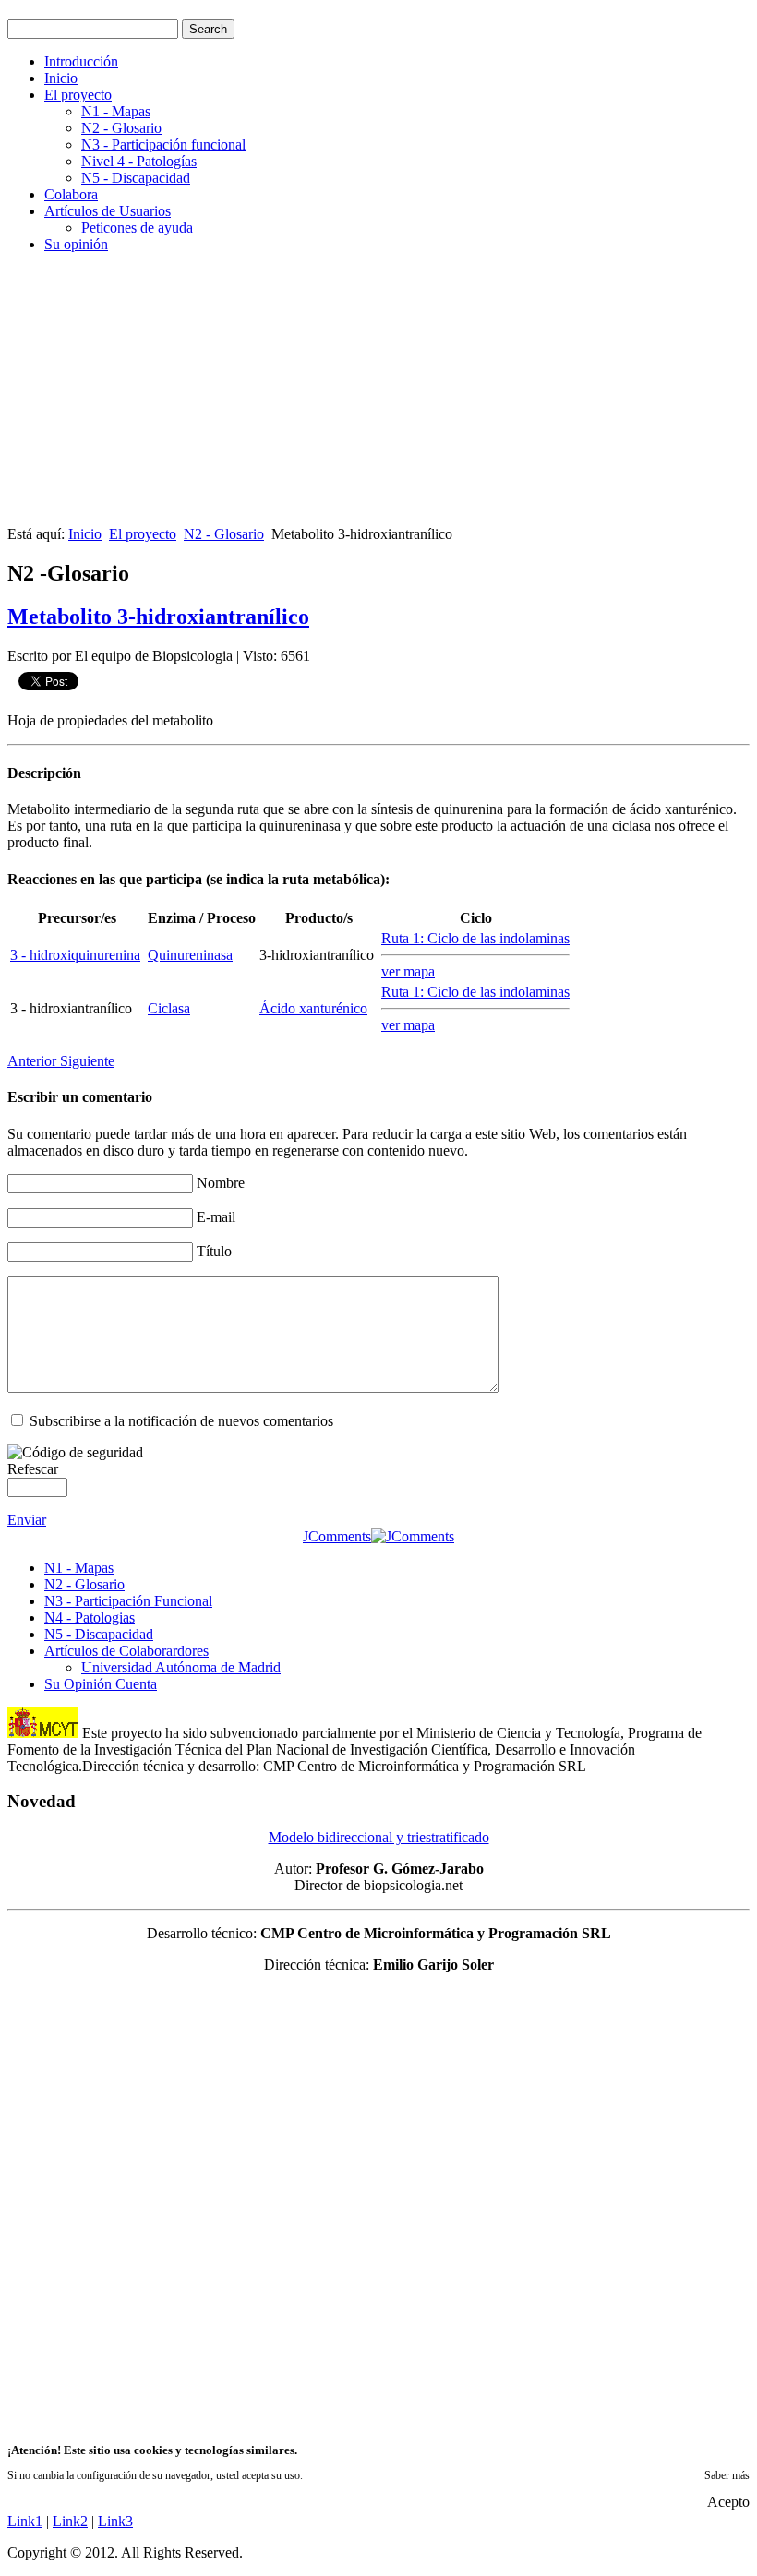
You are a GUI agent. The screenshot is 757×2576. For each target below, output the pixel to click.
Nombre (221, 1183)
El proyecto (78, 95)
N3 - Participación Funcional (128, 1601)
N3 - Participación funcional (163, 144)
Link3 (115, 2521)
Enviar (27, 1520)
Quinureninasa (190, 955)
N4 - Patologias (90, 1617)
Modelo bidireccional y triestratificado (379, 1837)
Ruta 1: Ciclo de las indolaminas (475, 938)
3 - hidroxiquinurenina (75, 955)
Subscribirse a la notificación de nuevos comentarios (181, 1421)
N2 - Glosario (121, 128)
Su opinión (76, 244)
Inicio (61, 78)
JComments (337, 1536)
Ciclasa (169, 1008)
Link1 (25, 2521)
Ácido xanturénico (313, 1008)
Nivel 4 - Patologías (139, 161)
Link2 (70, 2521)
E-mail (216, 1217)
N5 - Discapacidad (136, 178)
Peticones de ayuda (137, 228)
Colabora (71, 194)
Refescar (33, 1469)
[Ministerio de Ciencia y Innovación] (43, 1733)
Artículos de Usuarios (108, 211)
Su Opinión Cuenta (101, 1684)
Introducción (81, 61)
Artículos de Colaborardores (126, 1651)
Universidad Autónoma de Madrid (181, 1667)
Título (214, 1251)
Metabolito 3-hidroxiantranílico (158, 617)
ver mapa (408, 971)
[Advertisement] (378, 397)
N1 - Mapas (116, 111)
